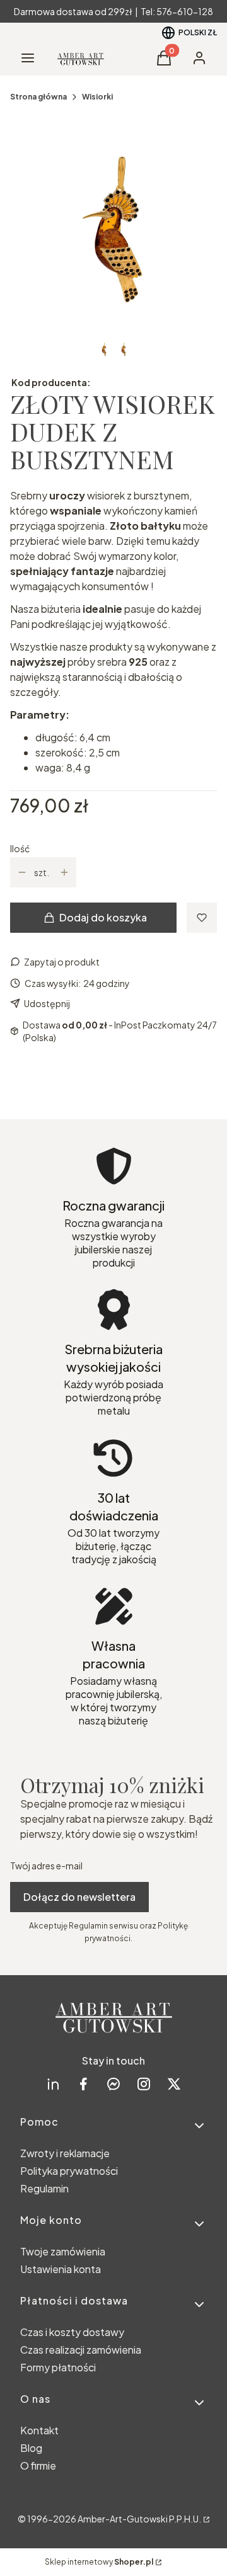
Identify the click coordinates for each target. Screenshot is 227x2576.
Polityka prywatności (69, 2171)
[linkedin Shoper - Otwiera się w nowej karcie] (53, 2084)
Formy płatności (58, 2367)
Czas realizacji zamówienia (81, 2350)
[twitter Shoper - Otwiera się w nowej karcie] (174, 2084)
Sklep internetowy (99, 2562)
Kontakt (39, 2430)
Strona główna (38, 97)
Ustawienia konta (61, 2269)
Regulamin (44, 2188)
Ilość (20, 848)
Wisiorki (97, 97)
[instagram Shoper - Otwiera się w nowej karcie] (144, 2084)
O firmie (38, 2465)
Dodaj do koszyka (103, 917)
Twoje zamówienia (63, 2251)
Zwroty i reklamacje (65, 2153)
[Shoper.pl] (206, 2519)
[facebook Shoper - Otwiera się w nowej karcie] (83, 2084)
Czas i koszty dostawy (72, 2332)
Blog (31, 2448)
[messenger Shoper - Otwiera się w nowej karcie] (113, 2084)
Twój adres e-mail (46, 1866)
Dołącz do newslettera (79, 1897)
